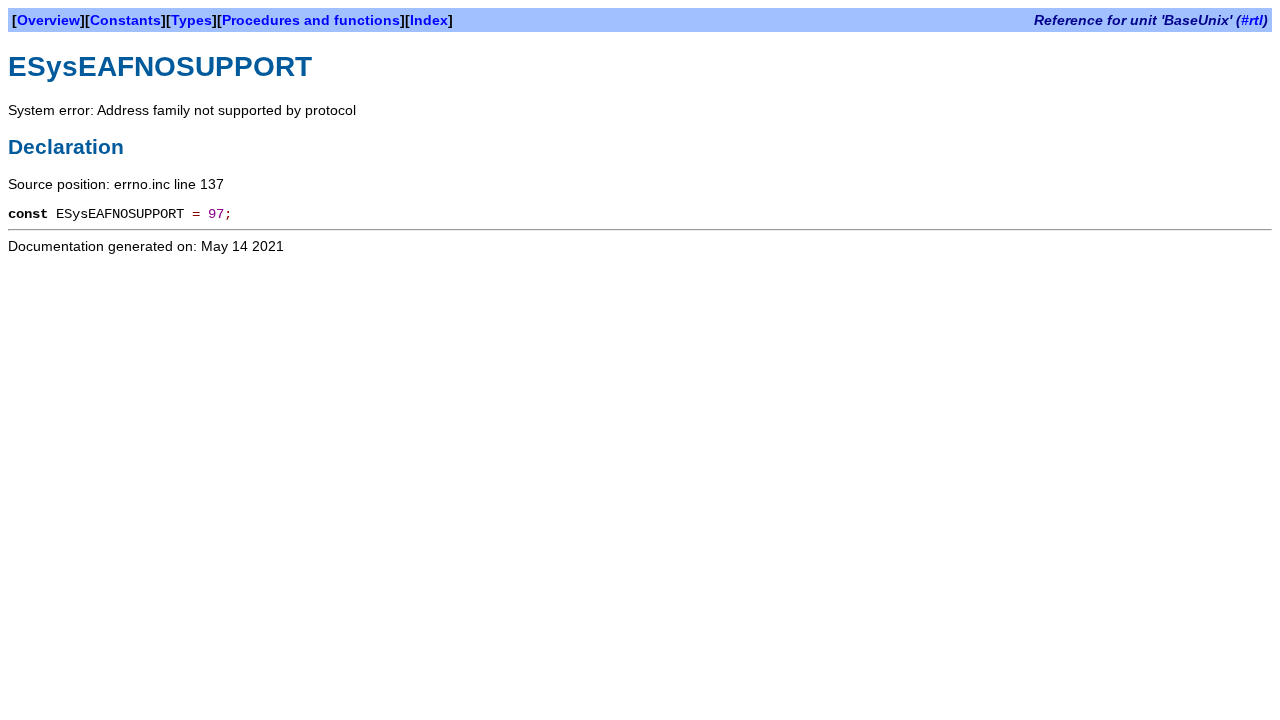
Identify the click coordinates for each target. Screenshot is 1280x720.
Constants (125, 20)
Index (429, 20)
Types (191, 20)
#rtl (1252, 20)
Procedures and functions (311, 20)
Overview (48, 20)
